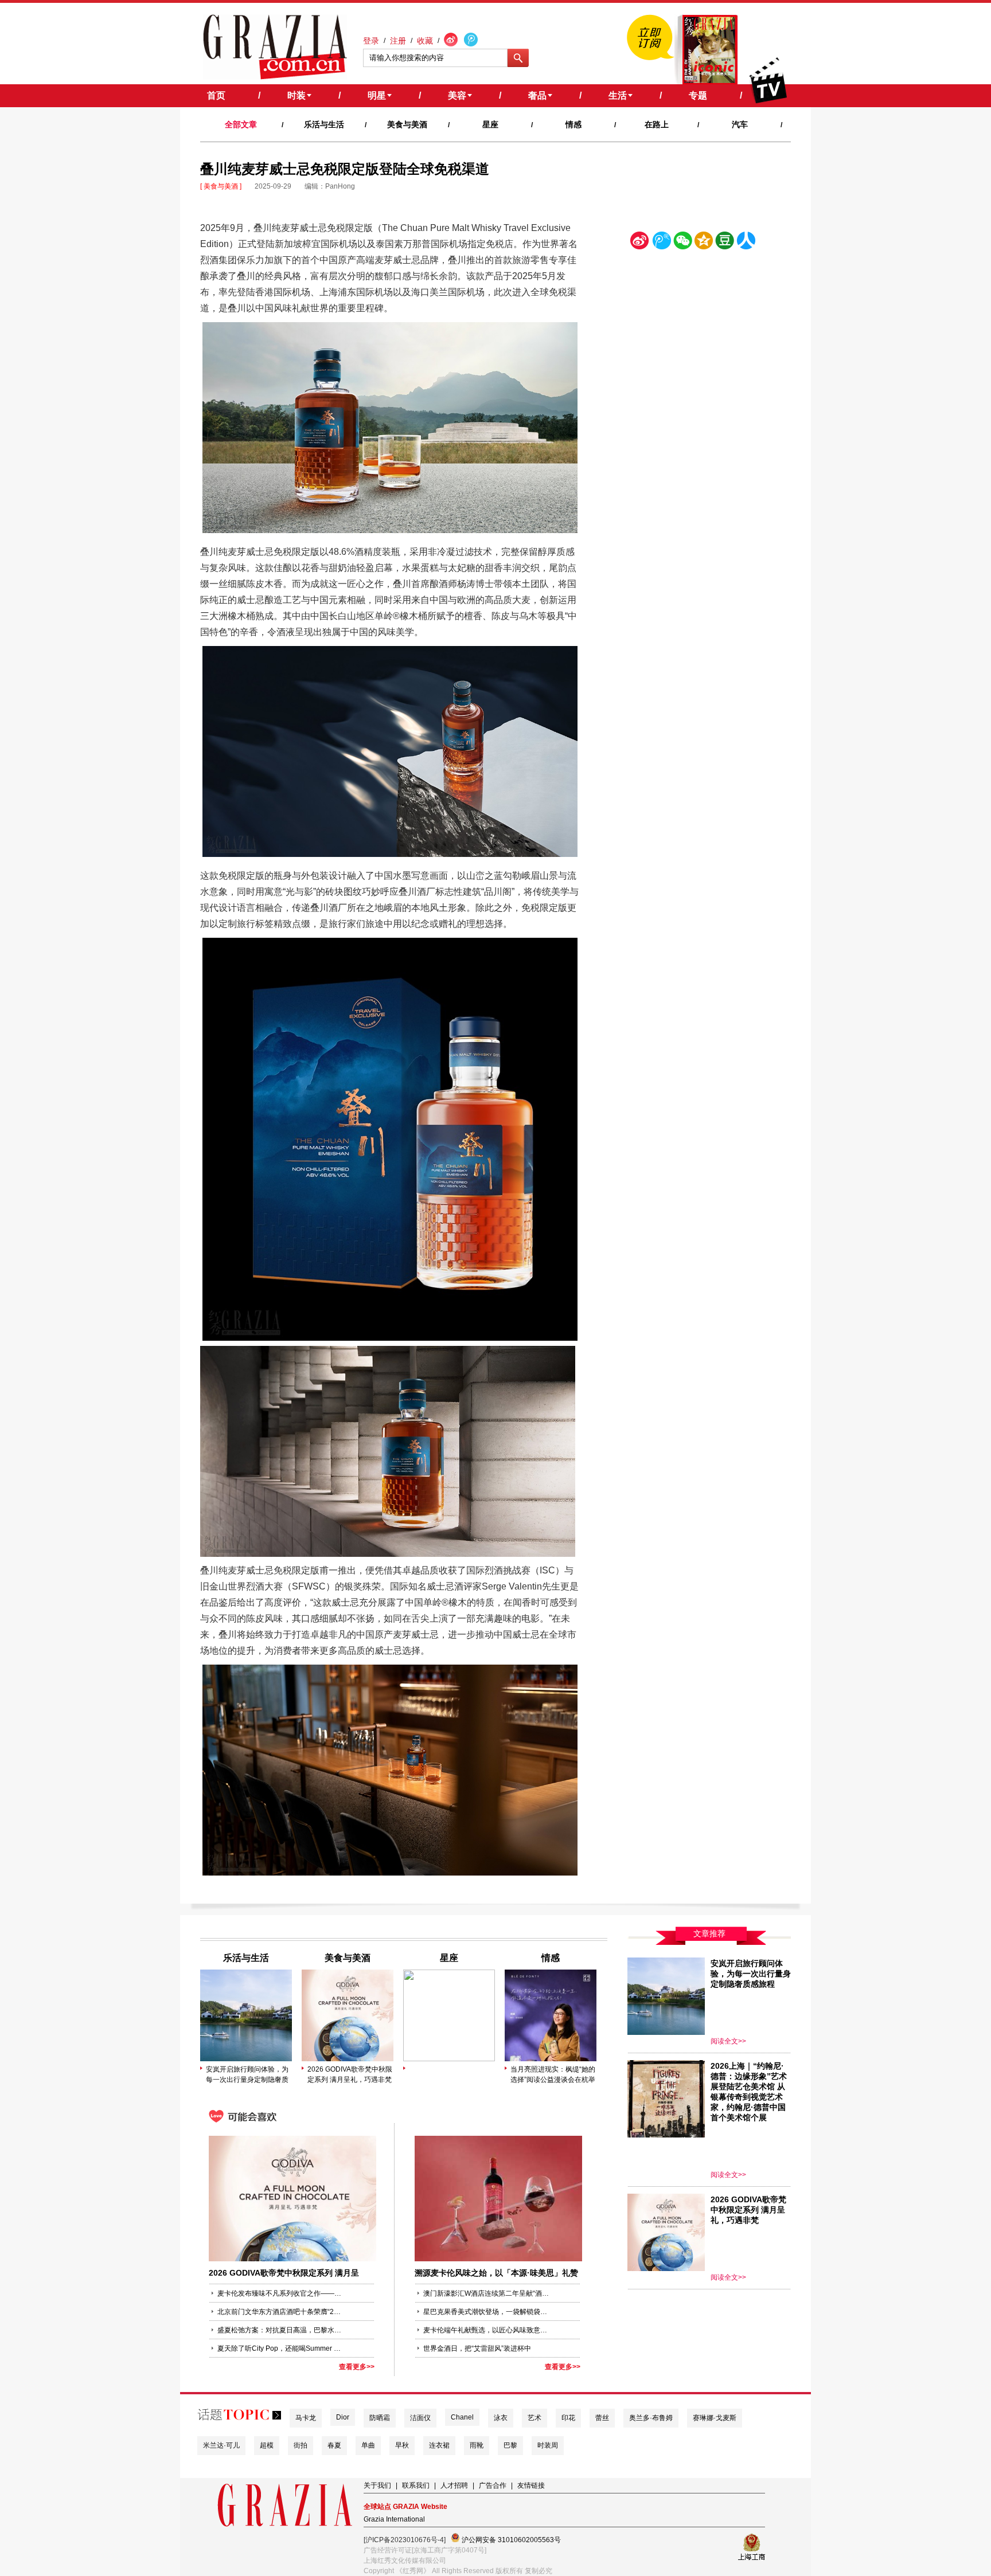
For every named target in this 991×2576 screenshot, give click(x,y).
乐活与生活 (324, 124)
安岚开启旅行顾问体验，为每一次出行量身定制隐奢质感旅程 (247, 2075)
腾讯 (661, 243)
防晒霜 (380, 2418)
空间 (704, 243)
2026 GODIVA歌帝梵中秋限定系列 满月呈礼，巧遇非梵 (350, 2074)
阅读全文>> (728, 2041)
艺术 (534, 2418)
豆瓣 (725, 243)
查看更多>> (357, 2367)
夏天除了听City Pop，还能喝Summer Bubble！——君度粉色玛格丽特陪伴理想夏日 (280, 2348)
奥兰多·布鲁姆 (651, 2418)
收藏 (425, 41)
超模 (267, 2445)
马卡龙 (306, 2418)
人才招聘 (454, 2485)
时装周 (548, 2445)
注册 (398, 41)
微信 (682, 243)
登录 (371, 41)
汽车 (740, 124)
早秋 (402, 2445)
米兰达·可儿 (221, 2445)
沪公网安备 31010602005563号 (510, 2540)
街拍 (301, 2445)
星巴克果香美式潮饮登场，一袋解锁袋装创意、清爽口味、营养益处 (486, 2312)
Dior (343, 2417)
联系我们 (416, 2485)
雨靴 (477, 2445)
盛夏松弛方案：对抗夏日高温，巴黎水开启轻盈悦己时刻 (280, 2330)
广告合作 (493, 2485)
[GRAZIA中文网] (275, 47)
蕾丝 (602, 2418)
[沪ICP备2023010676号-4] (405, 2540)
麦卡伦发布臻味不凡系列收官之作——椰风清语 (280, 2293)
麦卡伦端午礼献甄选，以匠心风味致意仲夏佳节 (486, 2330)
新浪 (640, 243)
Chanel (462, 2417)
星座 (490, 124)
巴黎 (510, 2445)
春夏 (334, 2445)
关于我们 (377, 2485)
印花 (568, 2418)
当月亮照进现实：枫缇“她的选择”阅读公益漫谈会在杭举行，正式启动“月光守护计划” (553, 2075)
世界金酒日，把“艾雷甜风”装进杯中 (477, 2348)
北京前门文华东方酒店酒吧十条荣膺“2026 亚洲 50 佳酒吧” (280, 2312)
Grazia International (394, 2519)
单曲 (368, 2445)
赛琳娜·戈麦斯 (715, 2418)
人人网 (746, 243)
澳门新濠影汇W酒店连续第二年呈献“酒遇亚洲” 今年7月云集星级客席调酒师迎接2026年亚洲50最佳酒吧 (486, 2293)
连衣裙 (439, 2445)
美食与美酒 (407, 124)
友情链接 (531, 2485)
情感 (573, 124)
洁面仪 (420, 2418)
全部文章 (241, 124)
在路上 (657, 124)
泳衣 (501, 2418)
